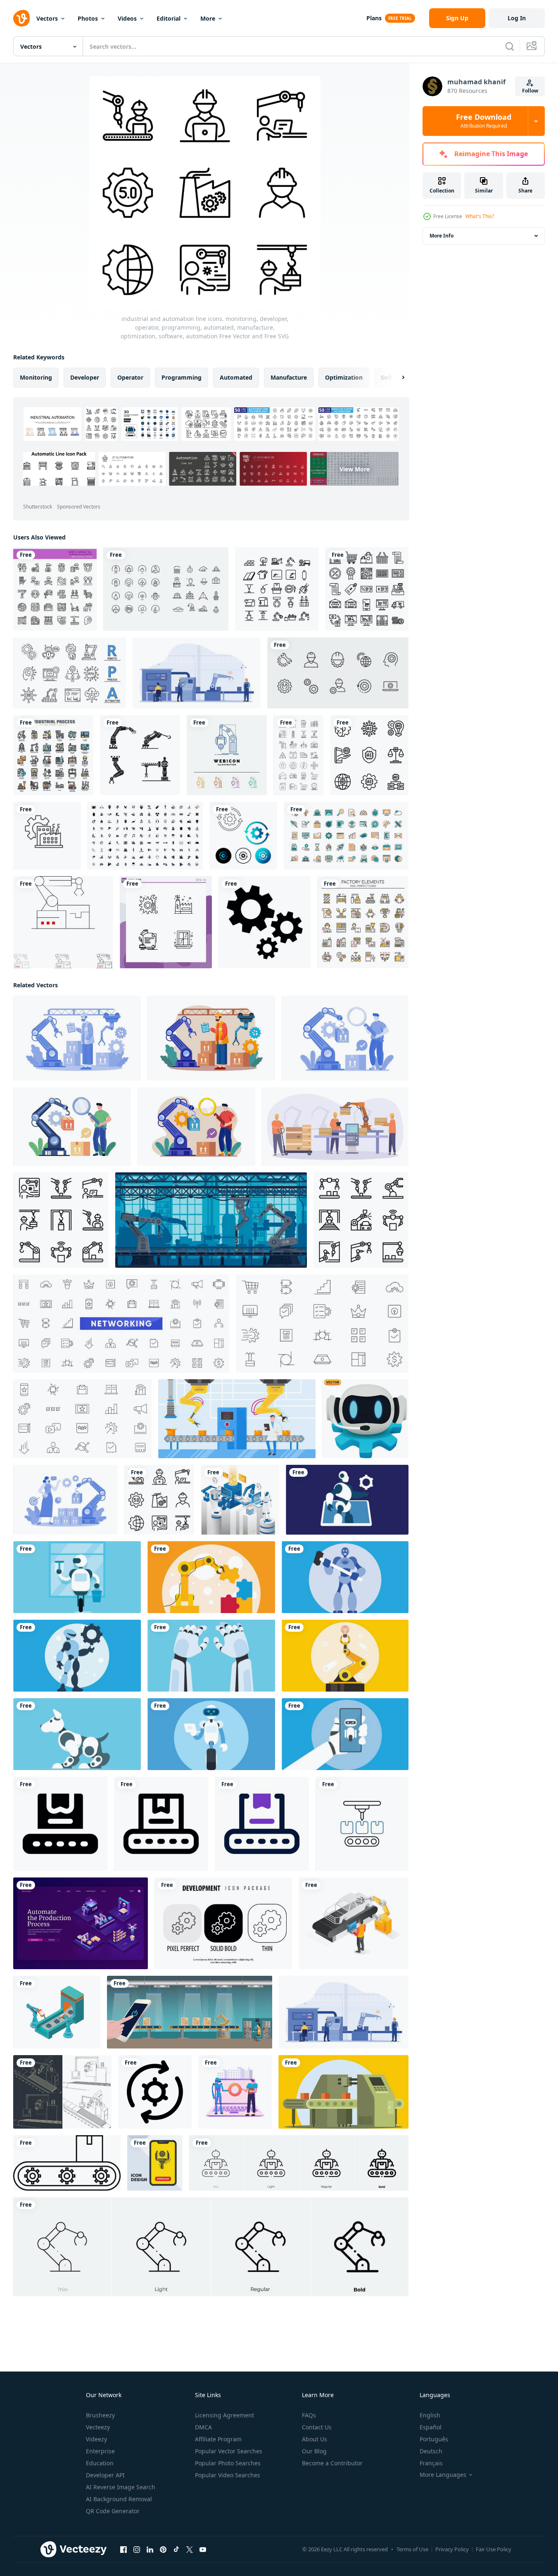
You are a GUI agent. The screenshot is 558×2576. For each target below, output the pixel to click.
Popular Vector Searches (229, 2451)
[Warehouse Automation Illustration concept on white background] (65, 1500)
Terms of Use (412, 2549)
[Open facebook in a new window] (123, 2550)
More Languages (443, 2475)
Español (431, 2427)
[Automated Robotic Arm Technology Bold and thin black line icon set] (63, 922)
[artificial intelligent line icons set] (369, 755)
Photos (88, 18)
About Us (315, 2439)
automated (236, 377)
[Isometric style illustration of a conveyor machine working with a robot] (57, 2012)
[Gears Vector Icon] (265, 922)
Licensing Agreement (224, 2415)
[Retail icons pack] (367, 589)
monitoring (36, 377)
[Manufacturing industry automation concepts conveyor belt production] (335, 1126)
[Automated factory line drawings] (62, 2092)
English (430, 2415)
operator (130, 377)
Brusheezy (100, 2415)
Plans (374, 18)
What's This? (480, 216)
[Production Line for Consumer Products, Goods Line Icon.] (67, 2163)
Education (100, 2463)
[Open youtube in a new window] (203, 2550)
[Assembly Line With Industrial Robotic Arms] (77, 1038)
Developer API (105, 2475)
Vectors (47, 18)
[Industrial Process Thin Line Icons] (53, 755)
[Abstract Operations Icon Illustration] (243, 836)
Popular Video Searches (228, 2475)
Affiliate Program (218, 2439)
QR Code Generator (113, 2511)
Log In (517, 18)
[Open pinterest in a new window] (163, 2550)
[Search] (510, 46)
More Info (442, 236)
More (208, 18)
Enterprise (100, 2451)
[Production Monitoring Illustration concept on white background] (345, 1038)
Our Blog (314, 2451)
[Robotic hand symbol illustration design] (140, 755)
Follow (530, 91)
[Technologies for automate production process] (81, 1923)
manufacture (289, 377)
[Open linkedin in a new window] (150, 2550)
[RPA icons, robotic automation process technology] (70, 673)
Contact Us (317, 2427)
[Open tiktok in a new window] (176, 2550)
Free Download (484, 121)
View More (355, 469)
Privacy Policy (452, 2549)
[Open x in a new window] (190, 2550)
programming (182, 377)
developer (85, 377)
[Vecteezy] (21, 18)
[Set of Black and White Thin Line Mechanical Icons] (55, 589)
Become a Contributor (332, 2463)
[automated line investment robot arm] (237, 1419)
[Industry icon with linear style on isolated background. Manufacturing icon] (47, 836)
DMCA (203, 2427)
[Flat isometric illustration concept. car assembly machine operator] (354, 1923)
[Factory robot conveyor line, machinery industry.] (211, 1220)
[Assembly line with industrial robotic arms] (211, 1038)
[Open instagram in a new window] (137, 2550)
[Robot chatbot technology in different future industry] (345, 1734)
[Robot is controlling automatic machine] (240, 1500)
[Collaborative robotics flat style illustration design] (235, 2092)
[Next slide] (396, 378)
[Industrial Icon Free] (298, 755)
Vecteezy (98, 2427)
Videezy (96, 2439)
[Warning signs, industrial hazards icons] (145, 836)
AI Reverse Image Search (121, 2487)
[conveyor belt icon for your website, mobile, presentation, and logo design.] (60, 1824)
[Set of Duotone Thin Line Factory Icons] (363, 922)
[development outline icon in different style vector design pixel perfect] (223, 1923)
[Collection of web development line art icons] (346, 836)
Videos (127, 18)
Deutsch (431, 2451)
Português (434, 2439)
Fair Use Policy (494, 2549)
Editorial (169, 18)
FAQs (309, 2415)
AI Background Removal (119, 2499)
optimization (344, 377)
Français (431, 2463)
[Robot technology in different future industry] (347, 1500)
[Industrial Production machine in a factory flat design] (343, 2092)
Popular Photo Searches (228, 2463)
